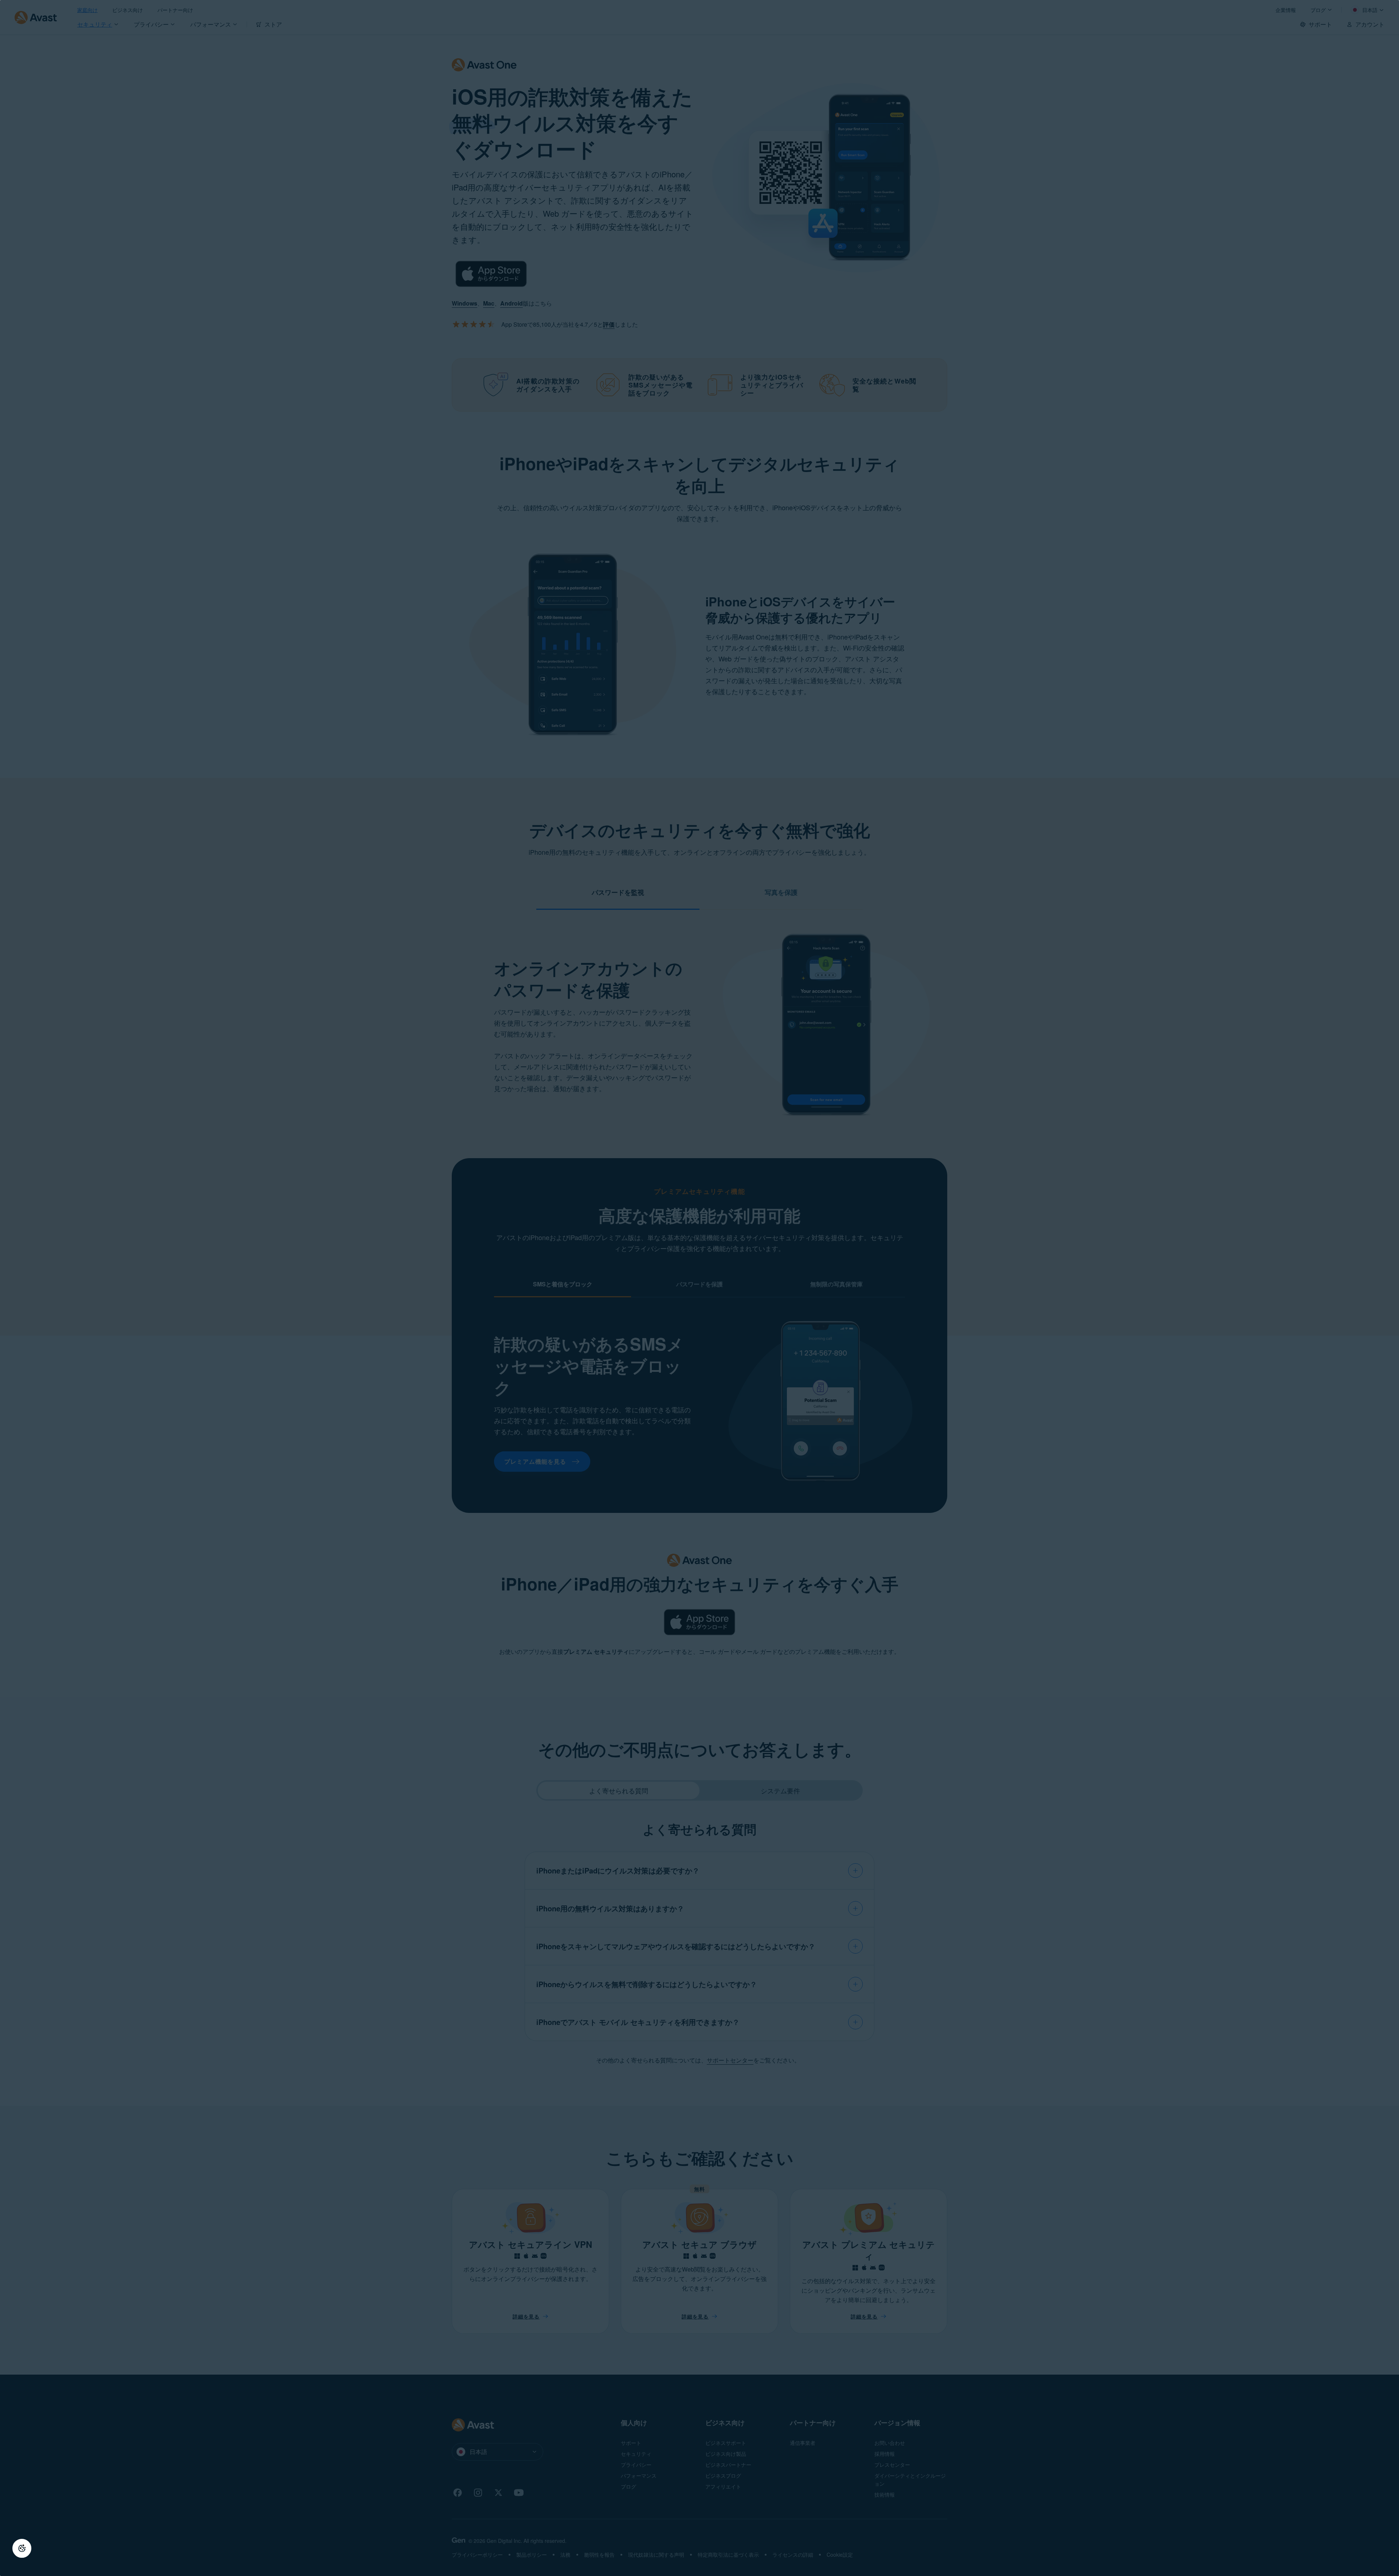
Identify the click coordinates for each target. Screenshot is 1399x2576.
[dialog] (699, 1288)
